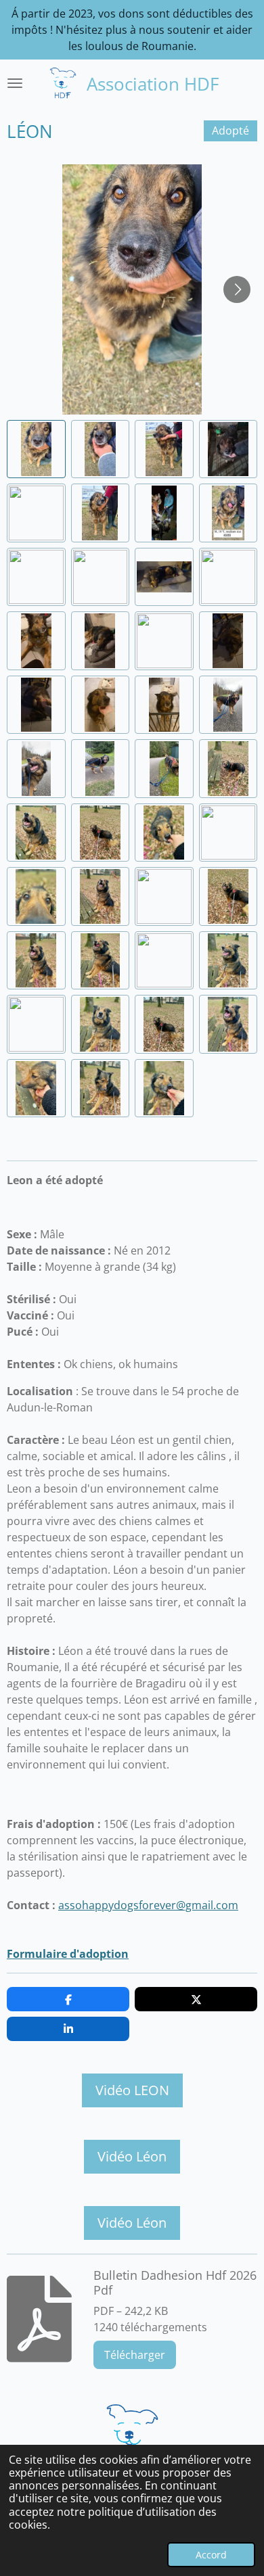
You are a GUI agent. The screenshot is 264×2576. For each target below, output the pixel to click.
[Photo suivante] (237, 289)
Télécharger (135, 2355)
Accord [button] (211, 2555)
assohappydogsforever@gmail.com (148, 1905)
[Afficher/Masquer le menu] (15, 83)
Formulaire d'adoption (68, 1954)
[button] (36, 449)
